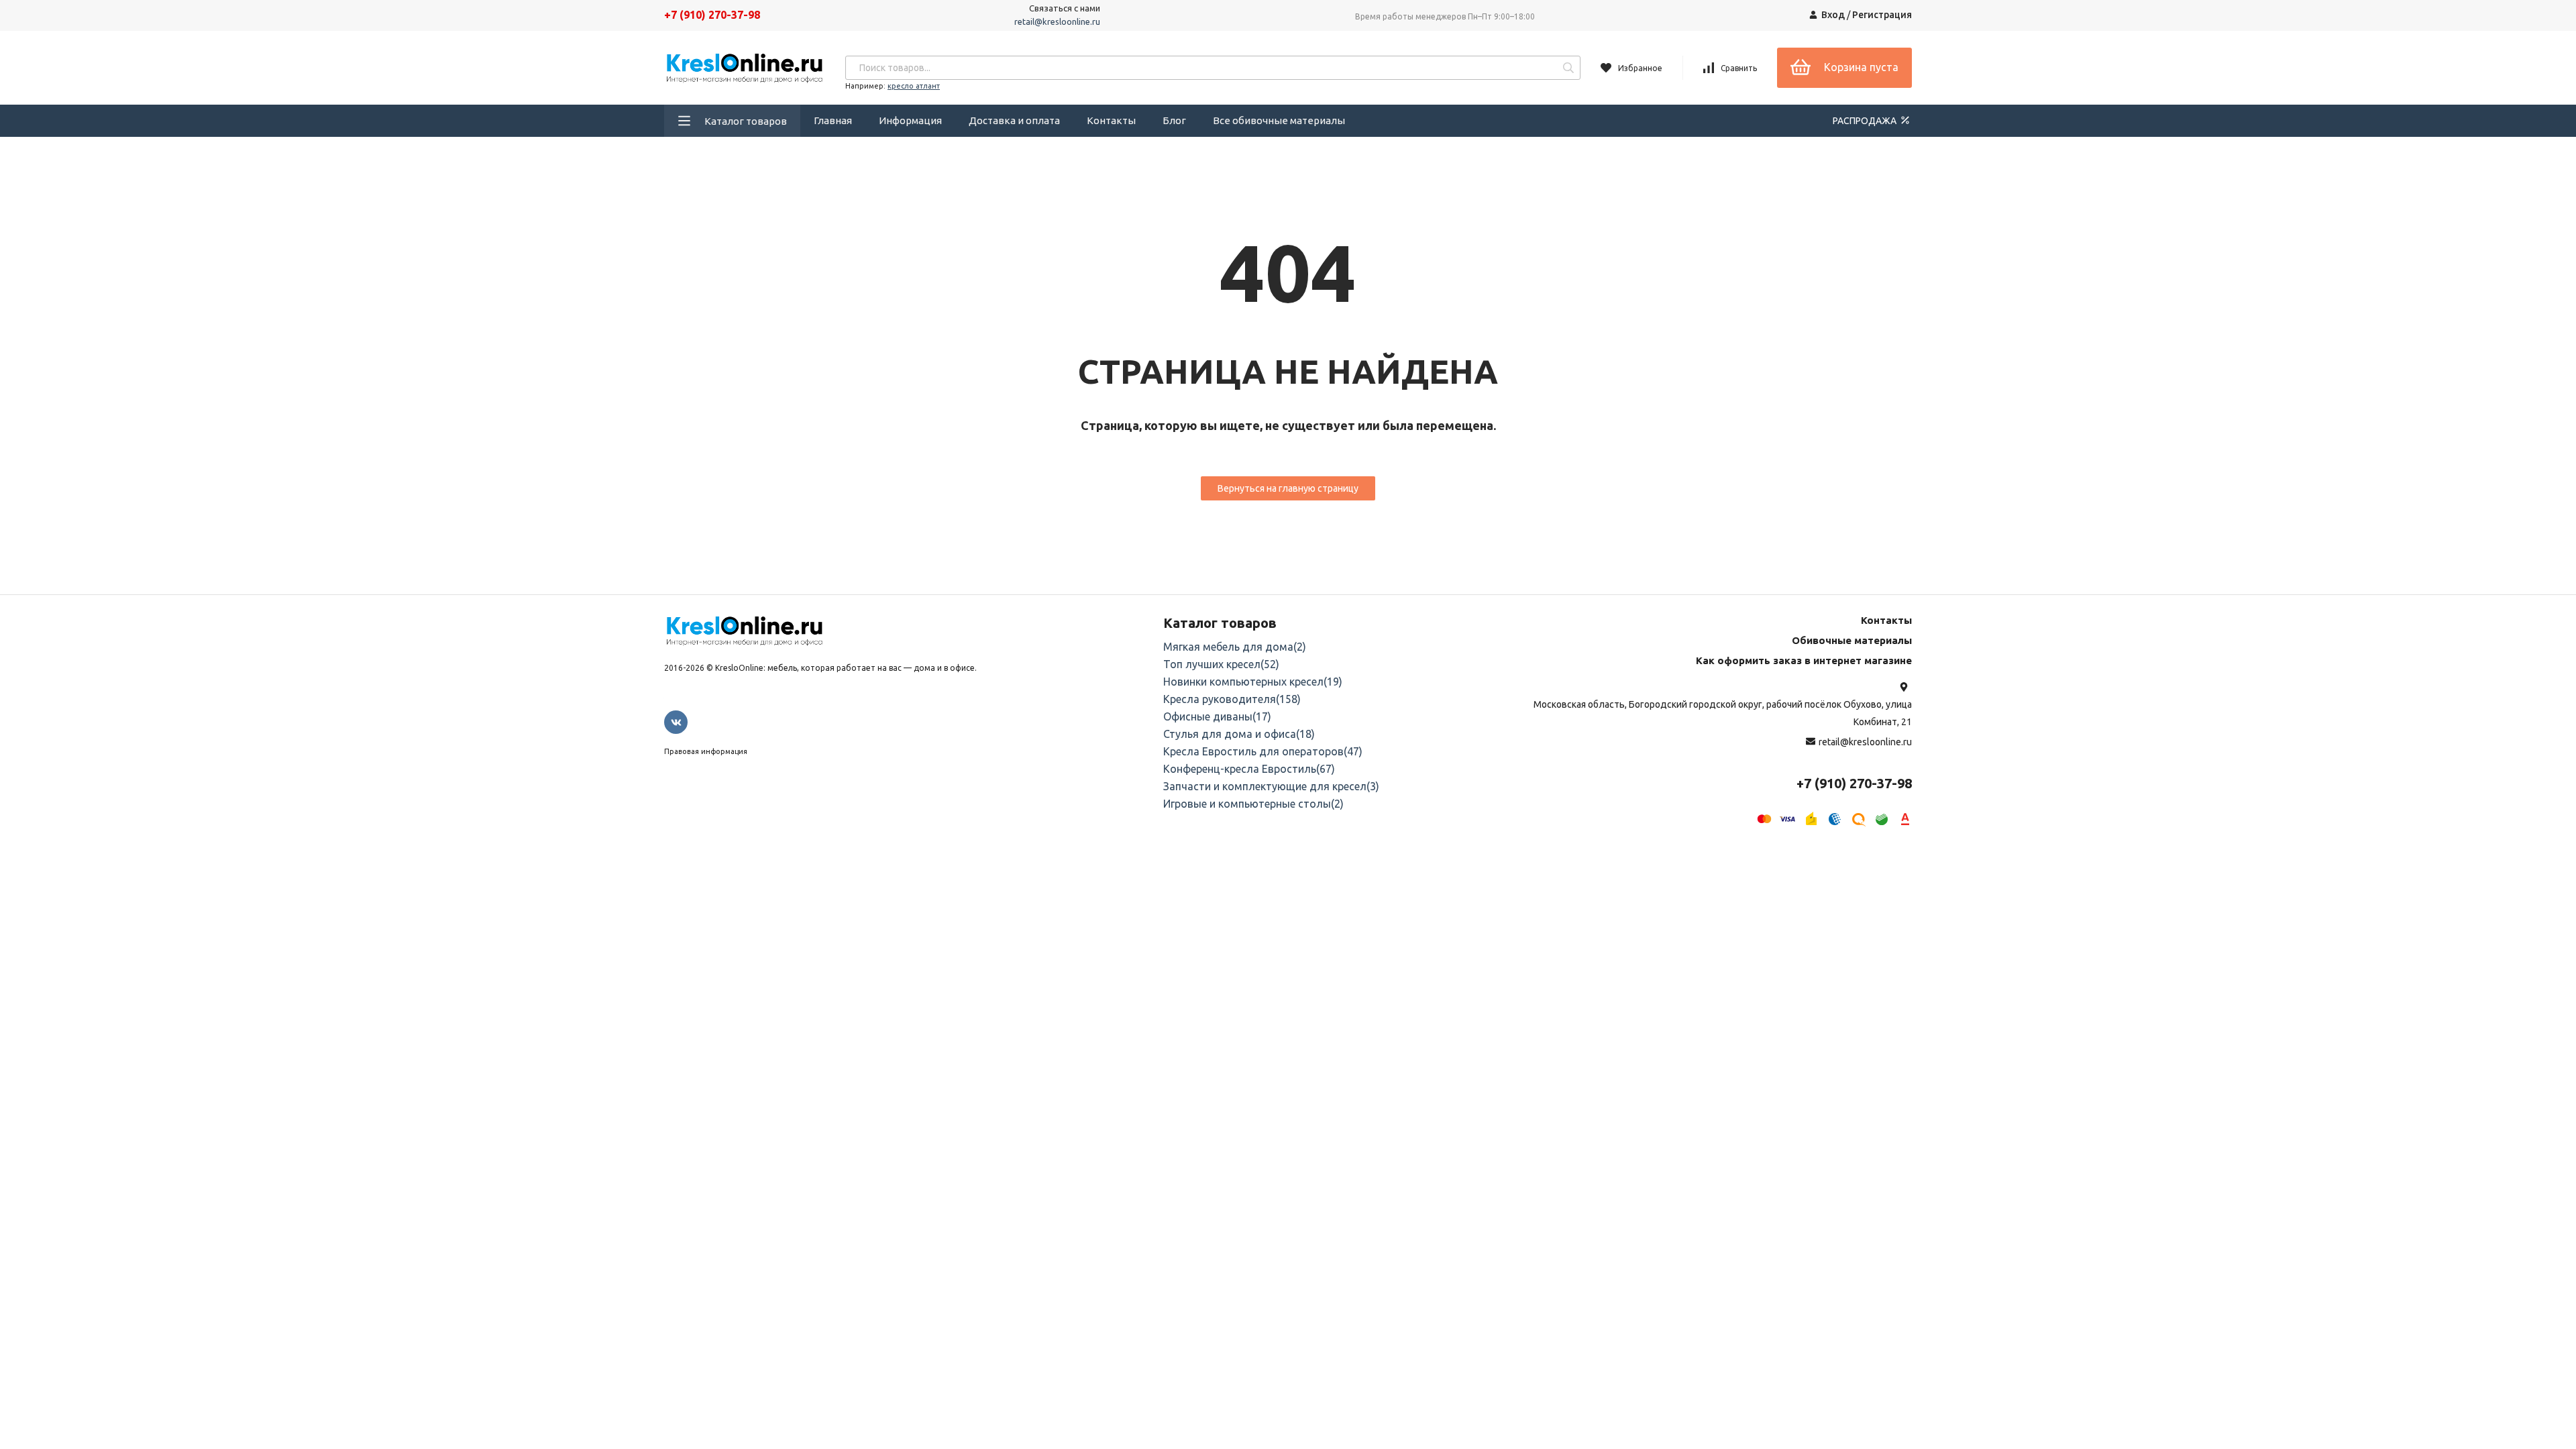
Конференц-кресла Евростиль (1249, 769)
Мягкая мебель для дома (1235, 647)
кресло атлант (914, 86)
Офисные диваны (1217, 716)
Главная (833, 120)
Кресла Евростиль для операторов (1263, 751)
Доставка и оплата (1014, 120)
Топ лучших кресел (1221, 664)
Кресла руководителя (1232, 699)
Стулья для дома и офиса (1239, 734)
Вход (1833, 15)
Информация (910, 120)
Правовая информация (706, 751)
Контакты (1111, 120)
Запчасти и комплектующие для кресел (1271, 786)
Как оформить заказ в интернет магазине (1804, 660)
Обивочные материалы (1852, 640)
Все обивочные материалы (1279, 120)
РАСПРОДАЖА (1866, 121)
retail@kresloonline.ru (1057, 21)
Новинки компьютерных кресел (1253, 682)
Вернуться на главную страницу (1288, 488)
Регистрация (1882, 15)
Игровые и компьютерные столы (1253, 804)
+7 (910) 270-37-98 (712, 15)
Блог (1174, 120)
